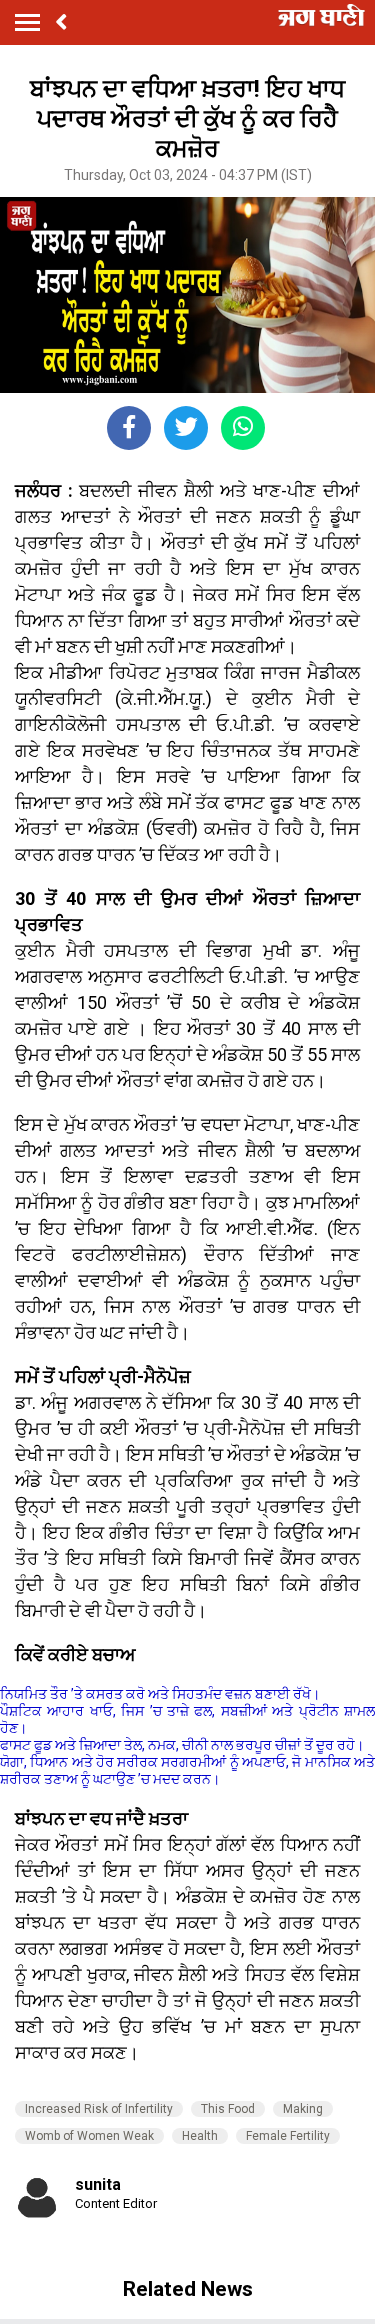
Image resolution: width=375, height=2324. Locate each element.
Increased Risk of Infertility (99, 2109)
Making (303, 2109)
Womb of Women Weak (89, 2136)
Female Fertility (288, 2136)
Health (200, 2136)
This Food (228, 2109)
